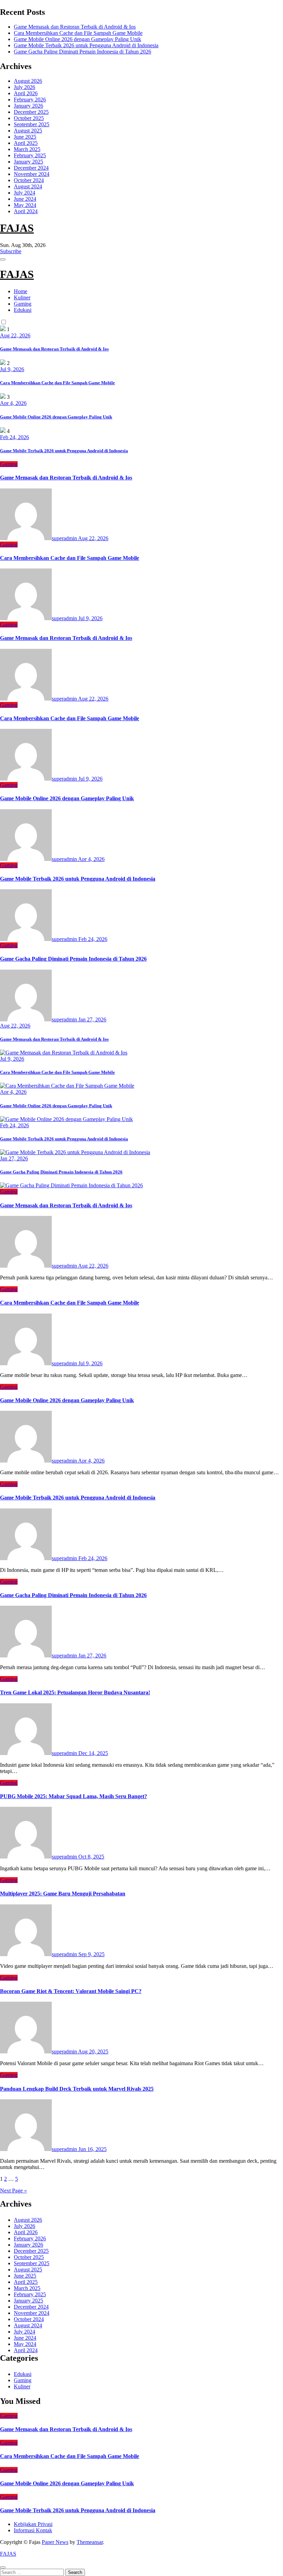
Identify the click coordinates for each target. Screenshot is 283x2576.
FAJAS (17, 228)
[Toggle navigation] (3, 259)
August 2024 (28, 186)
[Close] (3, 2567)
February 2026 (30, 100)
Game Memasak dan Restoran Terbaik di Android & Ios (75, 27)
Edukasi (23, 310)
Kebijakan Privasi (33, 2524)
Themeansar (90, 2542)
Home (21, 291)
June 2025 (25, 137)
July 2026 (25, 87)
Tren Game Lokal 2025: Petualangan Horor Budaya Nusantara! (75, 1692)
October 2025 (29, 118)
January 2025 (28, 162)
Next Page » (13, 2191)
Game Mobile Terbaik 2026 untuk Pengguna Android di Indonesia (86, 45)
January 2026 (28, 106)
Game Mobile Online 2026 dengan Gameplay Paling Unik (77, 39)
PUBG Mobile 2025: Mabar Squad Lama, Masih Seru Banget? (74, 1796)
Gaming (23, 304)
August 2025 (28, 131)
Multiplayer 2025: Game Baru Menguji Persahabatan (63, 1894)
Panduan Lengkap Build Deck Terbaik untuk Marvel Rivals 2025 (77, 2089)
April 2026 (26, 93)
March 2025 (27, 149)
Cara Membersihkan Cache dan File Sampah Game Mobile (78, 33)
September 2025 (32, 124)
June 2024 (25, 199)
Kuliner (22, 298)
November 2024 (32, 174)
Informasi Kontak (33, 2530)
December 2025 (31, 112)
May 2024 (25, 205)
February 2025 (30, 155)
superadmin (65, 538)
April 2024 (26, 211)
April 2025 (26, 143)
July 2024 (25, 193)
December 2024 (31, 168)
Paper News (55, 2542)
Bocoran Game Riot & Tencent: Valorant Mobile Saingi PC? (71, 1991)
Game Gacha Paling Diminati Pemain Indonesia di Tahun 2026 (82, 52)
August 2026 (28, 81)
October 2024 (29, 180)
